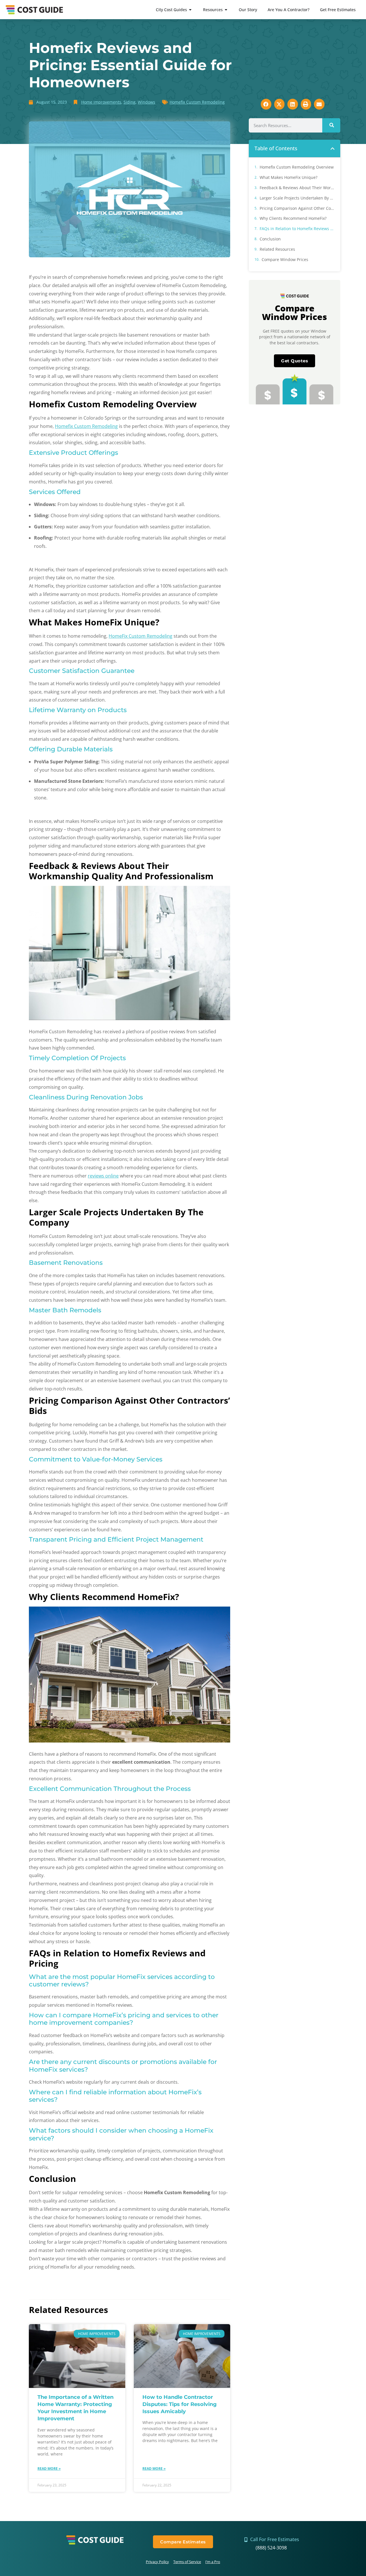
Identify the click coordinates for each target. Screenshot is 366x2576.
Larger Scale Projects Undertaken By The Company (297, 198)
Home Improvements (101, 102)
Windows (147, 102)
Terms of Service (187, 2562)
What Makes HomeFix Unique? (289, 177)
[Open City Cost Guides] (190, 10)
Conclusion (270, 239)
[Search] (331, 125)
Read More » (49, 2469)
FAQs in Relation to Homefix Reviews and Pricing (297, 229)
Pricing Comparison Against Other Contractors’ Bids (297, 208)
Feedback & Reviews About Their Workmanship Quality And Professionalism (297, 188)
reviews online (103, 1176)
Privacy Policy (157, 2562)
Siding (130, 102)
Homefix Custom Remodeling (197, 102)
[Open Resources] (226, 10)
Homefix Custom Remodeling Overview (297, 167)
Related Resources (277, 249)
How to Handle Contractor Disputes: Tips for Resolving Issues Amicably (180, 2404)
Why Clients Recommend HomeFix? (293, 218)
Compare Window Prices (285, 259)
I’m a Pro (213, 2562)
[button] (333, 149)
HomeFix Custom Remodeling (141, 636)
